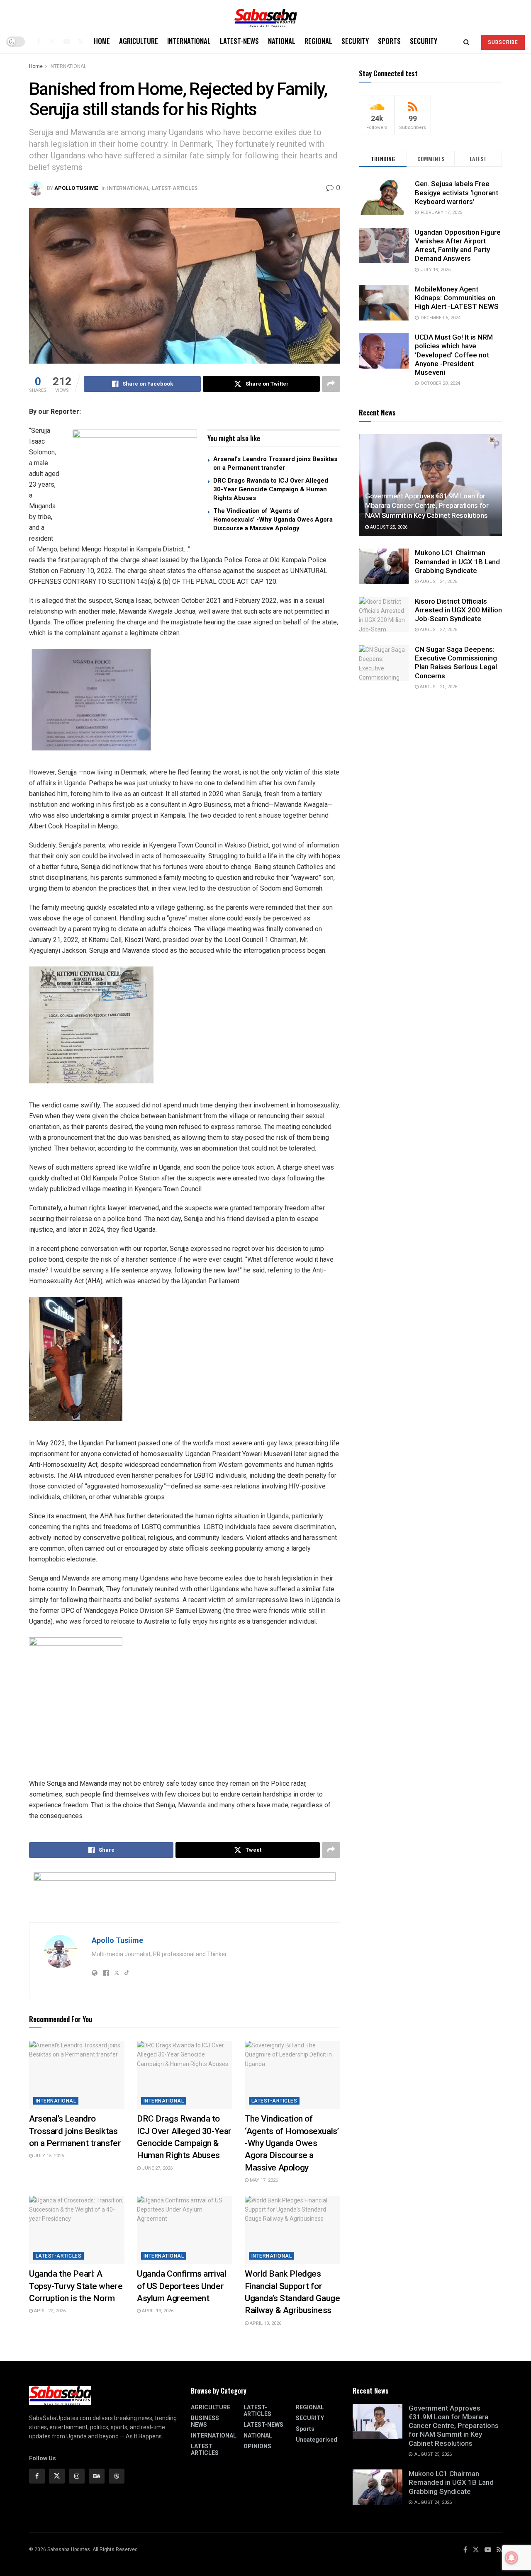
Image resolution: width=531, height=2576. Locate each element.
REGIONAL (318, 41)
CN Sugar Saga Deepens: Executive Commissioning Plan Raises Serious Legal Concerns (456, 663)
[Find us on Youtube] (67, 41)
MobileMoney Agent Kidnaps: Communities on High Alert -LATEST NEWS (457, 298)
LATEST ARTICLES (205, 2450)
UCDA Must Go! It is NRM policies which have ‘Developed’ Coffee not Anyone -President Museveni (454, 355)
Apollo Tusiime (76, 188)
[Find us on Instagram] (77, 2476)
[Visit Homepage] (265, 15)
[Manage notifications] (512, 2558)
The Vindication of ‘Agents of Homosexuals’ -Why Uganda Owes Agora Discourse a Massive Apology (273, 520)
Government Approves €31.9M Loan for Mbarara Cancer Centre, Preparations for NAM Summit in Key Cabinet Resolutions (427, 506)
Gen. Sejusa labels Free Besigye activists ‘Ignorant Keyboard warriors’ (457, 193)
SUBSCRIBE (503, 42)
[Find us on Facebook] (38, 41)
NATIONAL (282, 41)
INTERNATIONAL (189, 41)
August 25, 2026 (388, 527)
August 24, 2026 (438, 581)
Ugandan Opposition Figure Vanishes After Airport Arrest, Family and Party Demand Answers (458, 245)
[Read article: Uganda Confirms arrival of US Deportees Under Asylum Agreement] (185, 2230)
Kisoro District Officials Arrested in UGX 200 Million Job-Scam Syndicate (458, 610)
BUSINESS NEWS (205, 2421)
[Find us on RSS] (81, 41)
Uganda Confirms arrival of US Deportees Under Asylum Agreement (181, 2286)
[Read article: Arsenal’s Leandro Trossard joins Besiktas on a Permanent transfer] (77, 2075)
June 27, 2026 (157, 2168)
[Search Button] (466, 41)
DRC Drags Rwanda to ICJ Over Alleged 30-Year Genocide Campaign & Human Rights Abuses (271, 489)
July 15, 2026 (48, 2156)
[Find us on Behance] (97, 2476)
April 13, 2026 (157, 2311)
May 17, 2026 (263, 2180)
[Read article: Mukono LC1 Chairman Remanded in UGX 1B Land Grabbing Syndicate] (384, 566)
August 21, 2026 (438, 687)
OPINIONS (257, 2446)
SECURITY (355, 41)
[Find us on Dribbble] (117, 2476)
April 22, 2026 (49, 2311)
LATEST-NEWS (239, 41)
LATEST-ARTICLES (175, 188)
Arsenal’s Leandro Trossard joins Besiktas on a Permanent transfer (75, 2131)
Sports (389, 41)
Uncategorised (317, 2440)
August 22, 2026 (438, 630)
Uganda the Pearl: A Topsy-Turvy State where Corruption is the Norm (76, 2286)
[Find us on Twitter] (52, 41)
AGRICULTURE (139, 41)
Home (102, 41)
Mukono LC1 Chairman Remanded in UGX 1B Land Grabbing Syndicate (457, 562)
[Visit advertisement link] (135, 481)
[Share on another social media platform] (331, 384)
